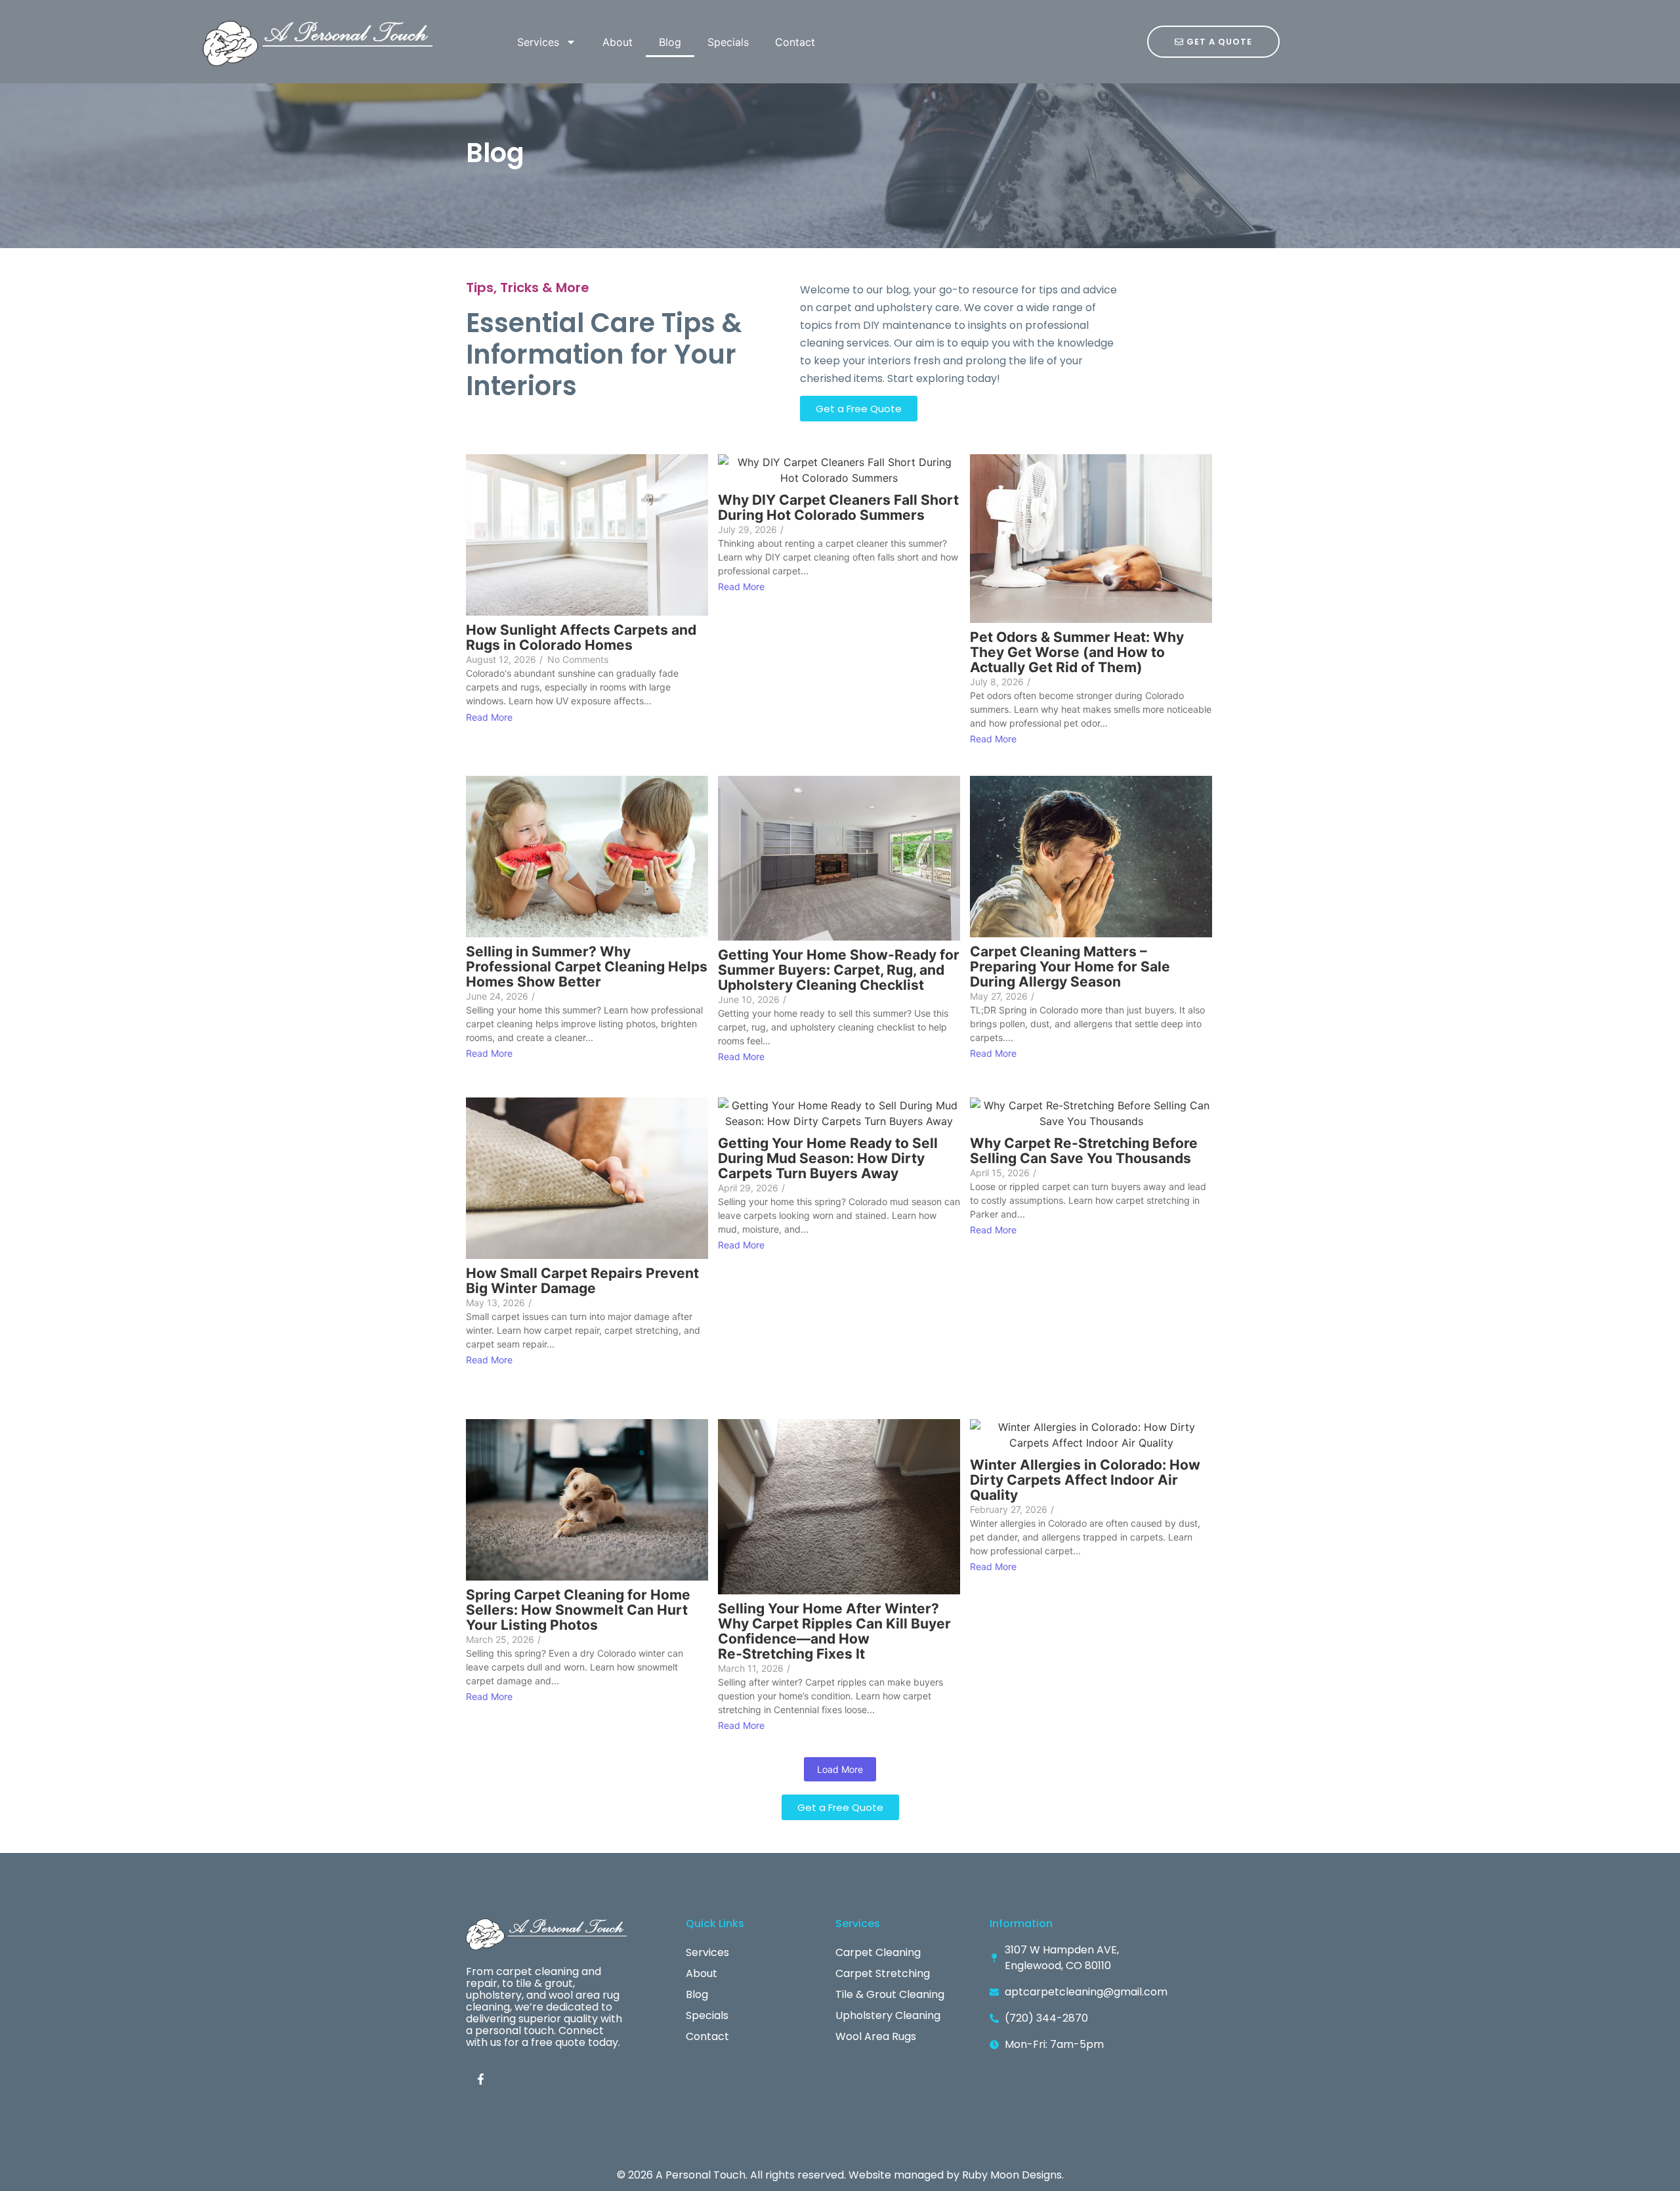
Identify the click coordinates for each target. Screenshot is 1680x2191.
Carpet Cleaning (878, 1952)
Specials (728, 42)
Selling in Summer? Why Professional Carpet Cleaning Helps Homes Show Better (587, 967)
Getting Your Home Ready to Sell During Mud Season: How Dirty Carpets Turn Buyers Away (828, 1158)
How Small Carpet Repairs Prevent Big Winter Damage (582, 1281)
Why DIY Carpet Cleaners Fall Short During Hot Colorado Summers (838, 507)
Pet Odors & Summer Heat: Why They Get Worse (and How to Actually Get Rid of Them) (1077, 652)
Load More (840, 1769)
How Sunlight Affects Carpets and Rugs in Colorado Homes (581, 637)
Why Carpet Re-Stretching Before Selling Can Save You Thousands (1084, 1151)
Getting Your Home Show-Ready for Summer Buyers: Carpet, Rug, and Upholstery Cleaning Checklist (839, 970)
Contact (795, 42)
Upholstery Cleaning (888, 2015)
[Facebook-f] (480, 2079)
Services (538, 42)
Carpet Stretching (883, 1973)
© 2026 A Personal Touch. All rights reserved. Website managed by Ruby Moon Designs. (840, 2175)
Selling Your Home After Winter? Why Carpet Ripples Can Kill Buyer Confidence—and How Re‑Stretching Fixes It (834, 1631)
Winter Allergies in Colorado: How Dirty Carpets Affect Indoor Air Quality (1085, 1480)
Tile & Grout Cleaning (890, 1994)
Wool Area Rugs (876, 2036)
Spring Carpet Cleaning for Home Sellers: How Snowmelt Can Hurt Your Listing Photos (578, 1610)
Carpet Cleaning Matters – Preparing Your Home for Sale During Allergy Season (1070, 967)
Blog (670, 42)
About (618, 42)
